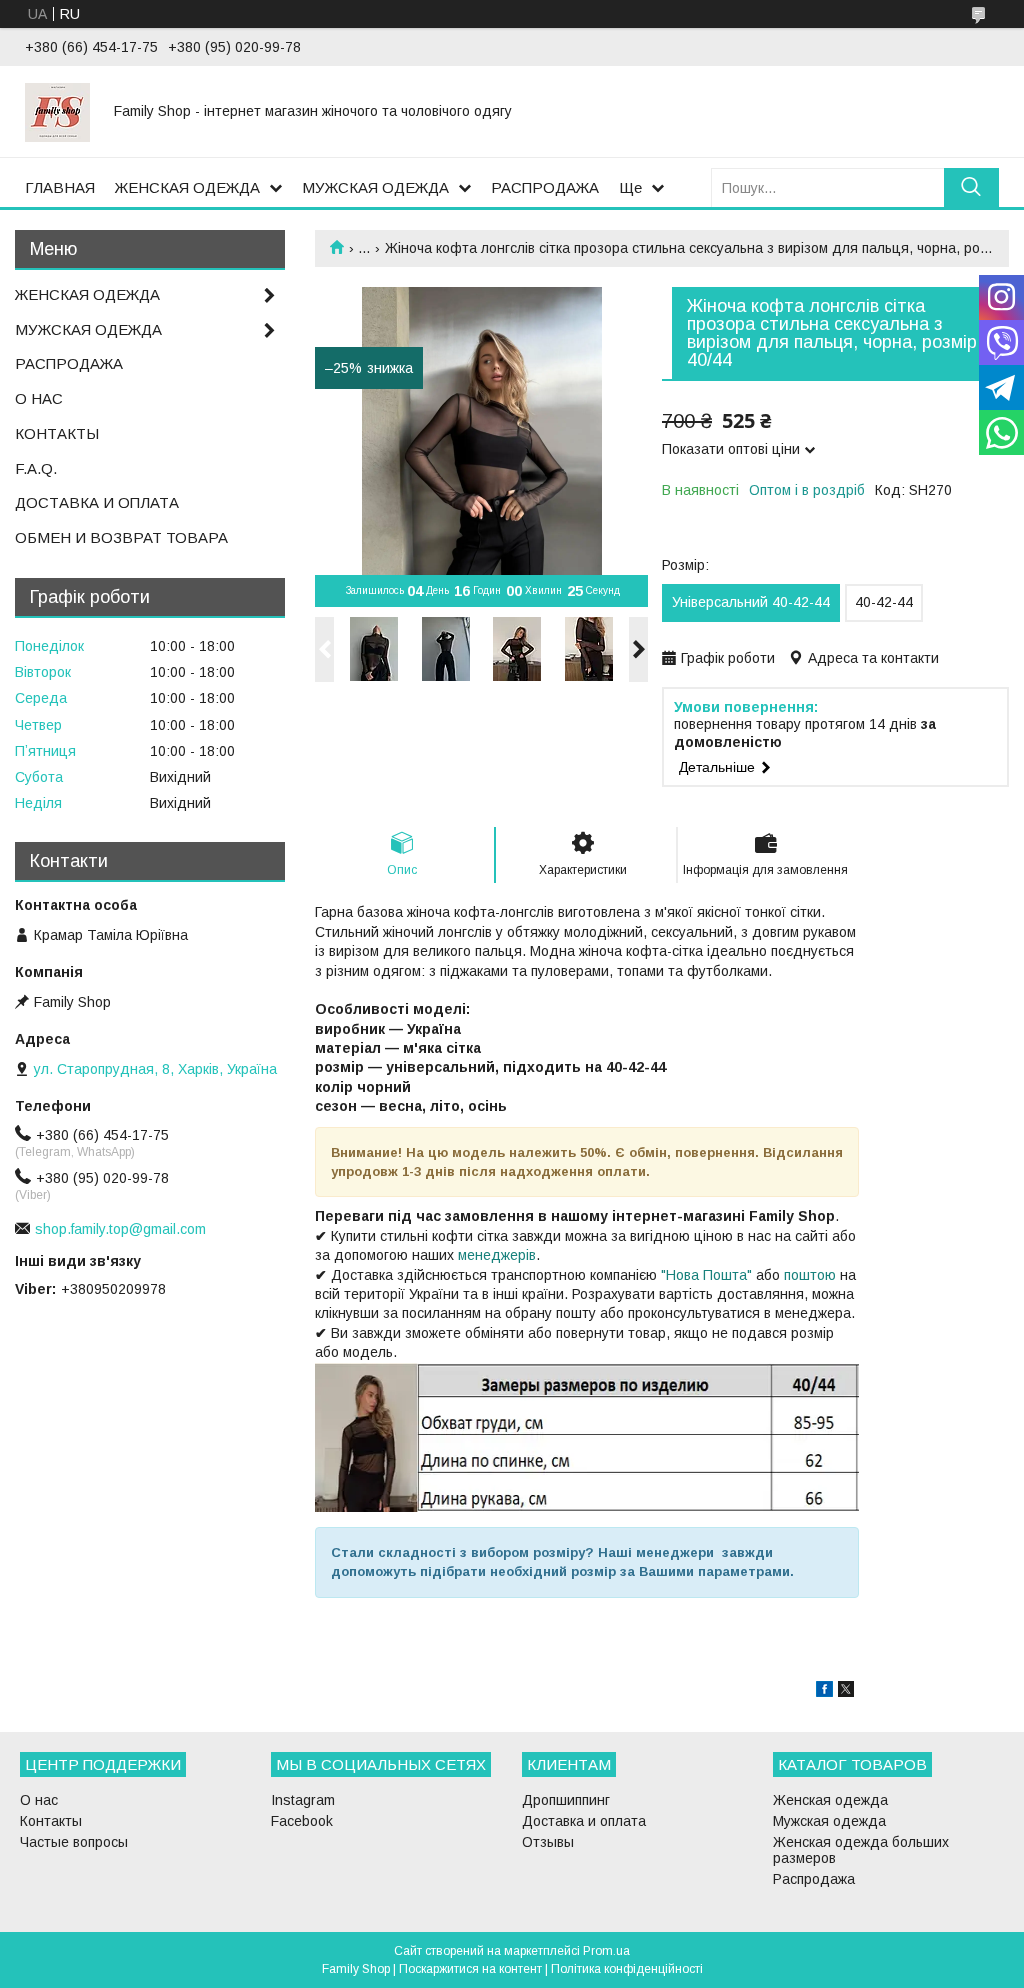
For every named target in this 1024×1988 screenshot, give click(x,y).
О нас (39, 1800)
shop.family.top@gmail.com (120, 1229)
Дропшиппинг (566, 1800)
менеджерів (497, 1255)
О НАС (39, 398)
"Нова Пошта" (706, 1275)
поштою (810, 1275)
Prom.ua (606, 1951)
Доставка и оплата (584, 1821)
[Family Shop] (57, 111)
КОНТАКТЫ (57, 433)
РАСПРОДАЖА (545, 187)
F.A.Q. (36, 468)
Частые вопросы (74, 1842)
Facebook (302, 1821)
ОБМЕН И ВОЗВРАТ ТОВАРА (121, 537)
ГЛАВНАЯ (60, 187)
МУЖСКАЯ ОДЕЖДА (375, 187)
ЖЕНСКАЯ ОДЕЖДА (187, 187)
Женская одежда (830, 1800)
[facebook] (824, 1692)
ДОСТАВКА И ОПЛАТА (97, 502)
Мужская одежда (829, 1821)
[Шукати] (971, 187)
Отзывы (548, 1842)
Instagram (303, 1800)
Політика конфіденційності (627, 1969)
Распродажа (814, 1879)
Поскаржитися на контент (470, 1969)
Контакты (51, 1821)
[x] (846, 1692)
